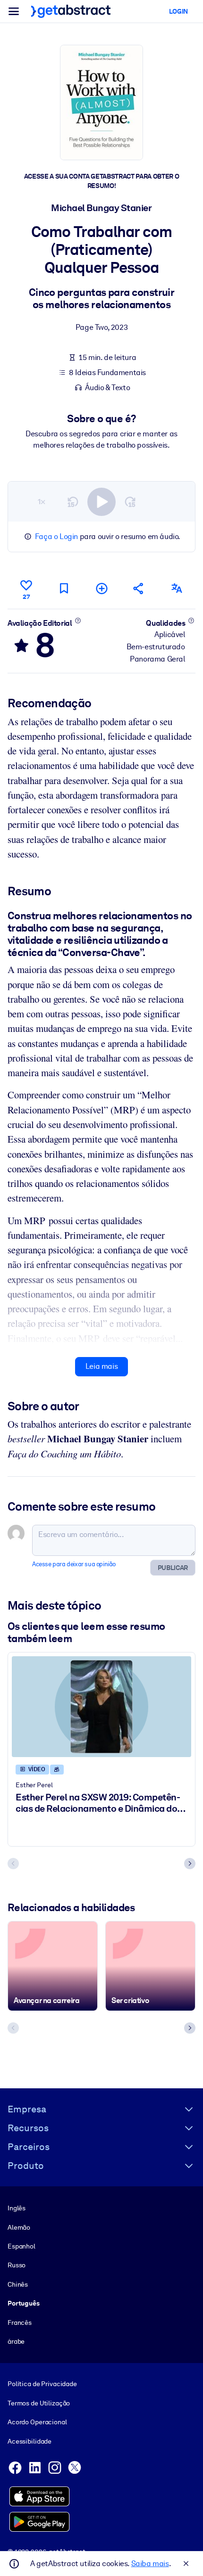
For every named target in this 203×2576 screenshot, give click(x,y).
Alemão (19, 2227)
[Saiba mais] (78, 621)
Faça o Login (56, 536)
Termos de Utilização (39, 2403)
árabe (16, 2341)
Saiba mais (150, 2564)
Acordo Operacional (37, 2422)
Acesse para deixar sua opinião (74, 1564)
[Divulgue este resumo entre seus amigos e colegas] (139, 588)
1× (42, 502)
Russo (17, 2265)
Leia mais (101, 1366)
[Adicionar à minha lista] (101, 588)
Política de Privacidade (42, 2384)
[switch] (101, 502)
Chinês (18, 2284)
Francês (20, 2322)
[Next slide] (190, 1864)
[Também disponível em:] (177, 588)
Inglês (17, 2208)
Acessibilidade (30, 2441)
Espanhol (21, 2246)
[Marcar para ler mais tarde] (64, 588)
